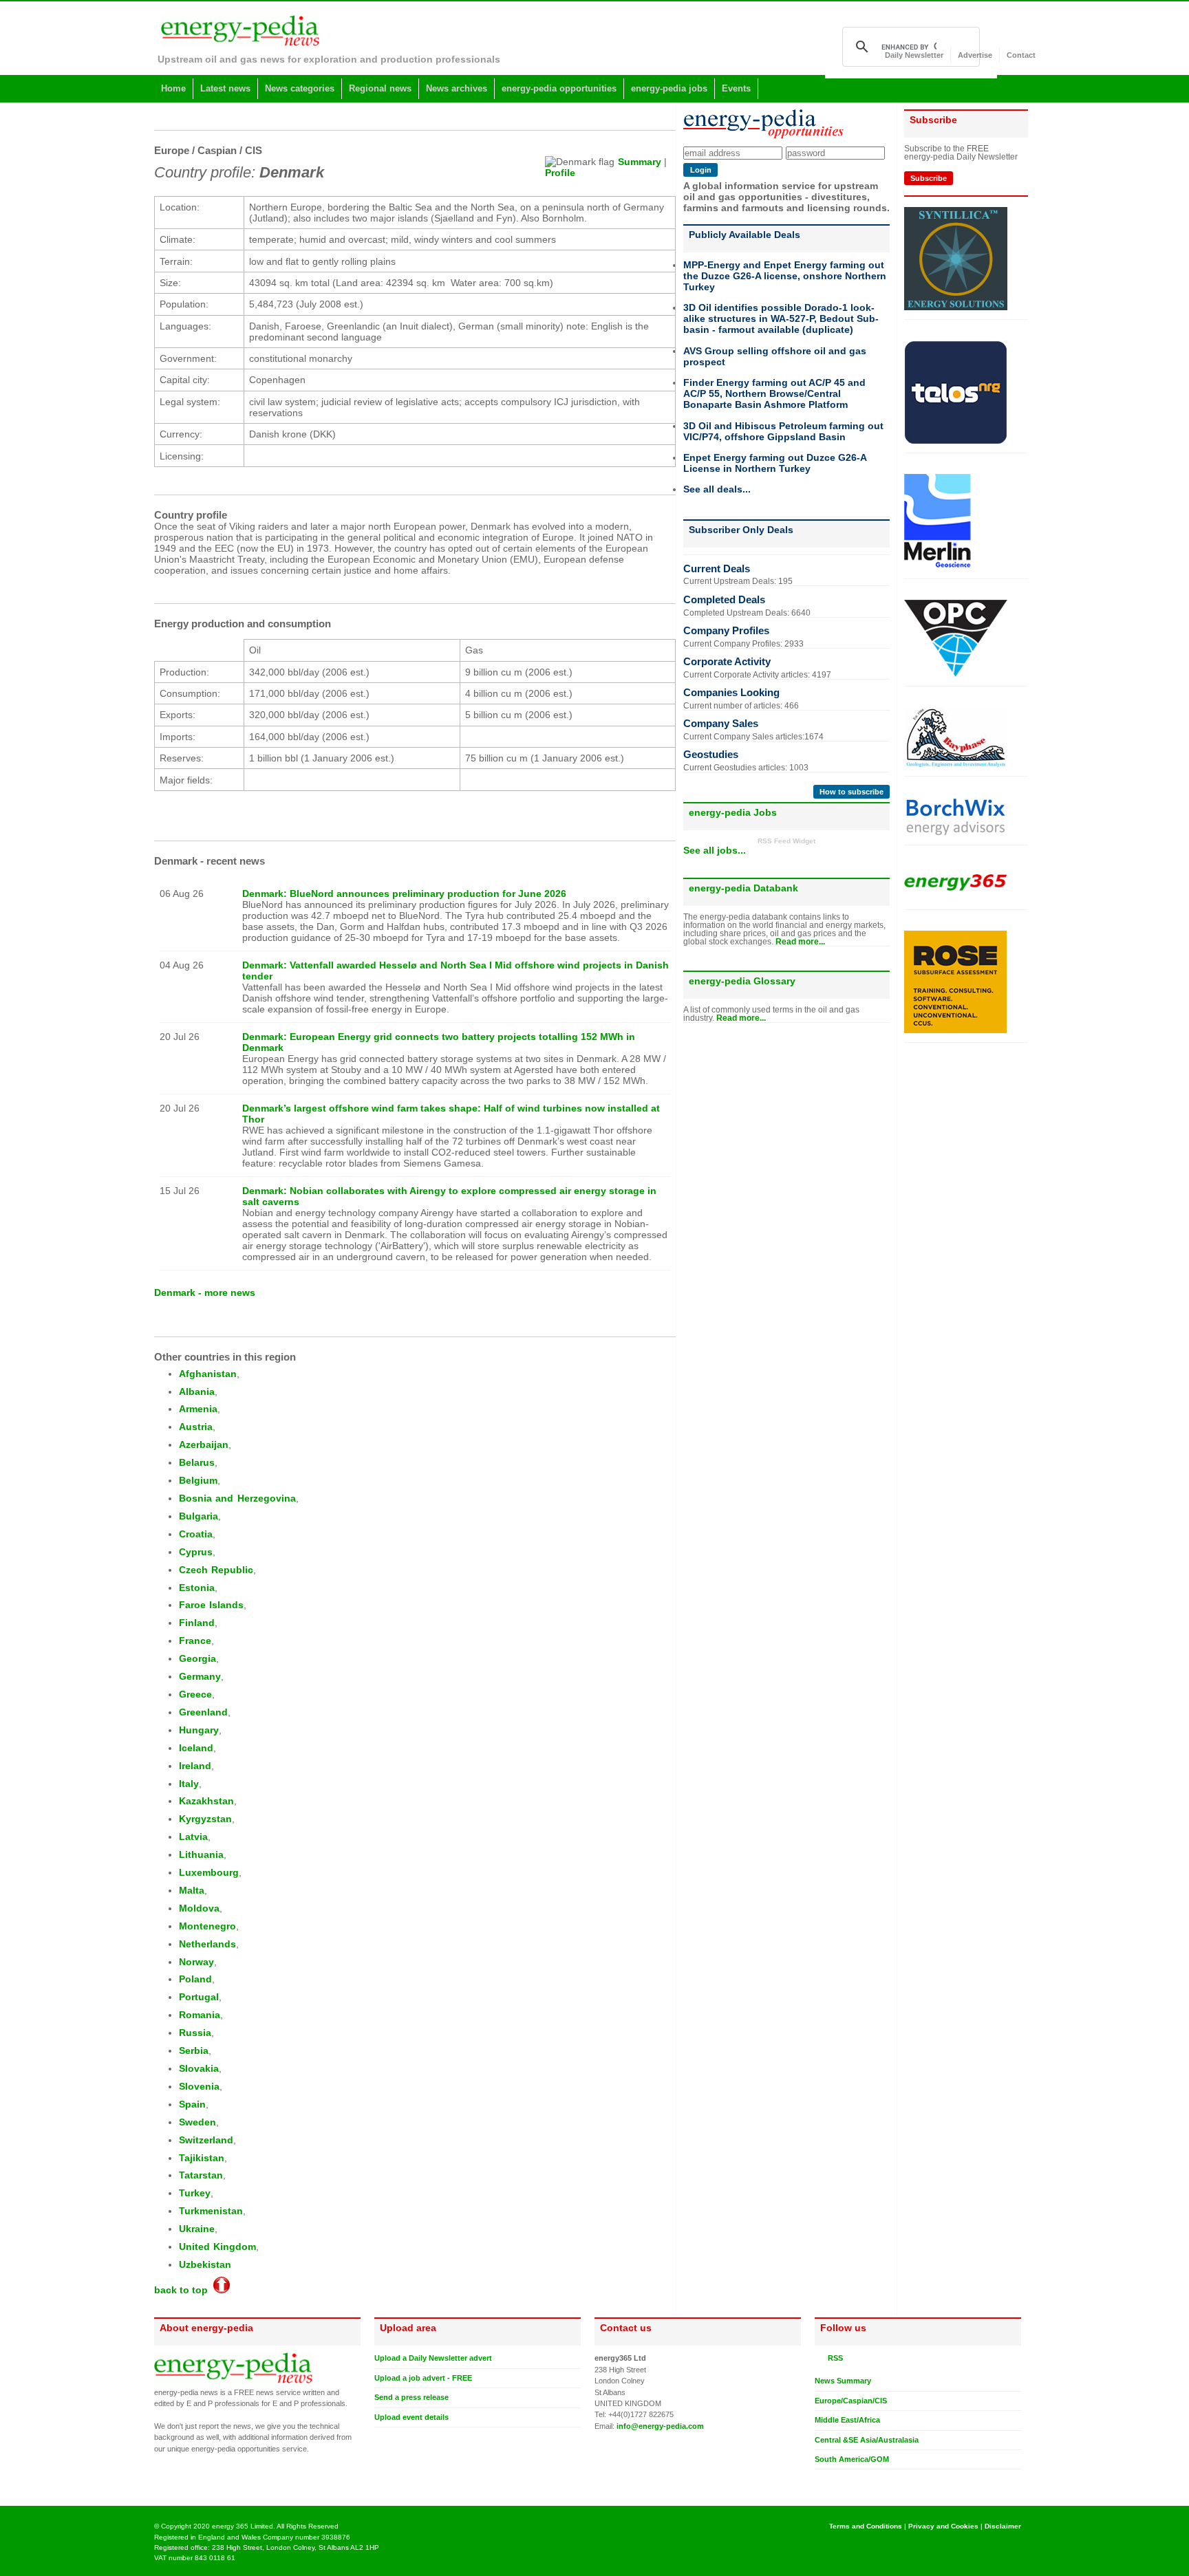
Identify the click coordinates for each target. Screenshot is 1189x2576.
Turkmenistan (211, 2211)
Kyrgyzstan (205, 1819)
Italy (189, 1784)
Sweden (197, 2122)
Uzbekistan (205, 2264)
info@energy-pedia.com (660, 2426)
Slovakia (199, 2068)
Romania (200, 2015)
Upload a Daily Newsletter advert (433, 2358)
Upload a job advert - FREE (423, 2378)
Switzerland (206, 2140)
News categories (300, 88)
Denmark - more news (205, 1292)
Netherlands (207, 1944)
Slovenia (199, 2086)
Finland (197, 1623)
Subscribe (929, 178)
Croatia (196, 1534)
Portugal (199, 1997)
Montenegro (207, 1926)
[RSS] (820, 2358)
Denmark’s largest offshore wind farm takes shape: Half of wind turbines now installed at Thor (451, 1114)
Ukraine (197, 2229)
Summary (640, 162)
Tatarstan (201, 2175)
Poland (195, 1979)
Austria (196, 1427)
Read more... (800, 942)
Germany (200, 1676)
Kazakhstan (206, 1801)
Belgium (198, 1480)
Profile (560, 173)
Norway (196, 1962)
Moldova (199, 1908)
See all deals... (717, 489)
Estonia (197, 1588)
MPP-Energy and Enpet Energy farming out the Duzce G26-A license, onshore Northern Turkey (785, 276)
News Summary (843, 2381)
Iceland (196, 1748)
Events (736, 88)
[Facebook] (833, 2480)
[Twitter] (820, 2480)
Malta (192, 1890)
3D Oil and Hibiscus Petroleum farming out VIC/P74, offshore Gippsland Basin (783, 431)
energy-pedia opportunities (559, 88)
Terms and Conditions (866, 2526)
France (195, 1641)
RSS (833, 2358)
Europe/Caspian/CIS (851, 2401)
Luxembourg (209, 1872)
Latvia (193, 1837)
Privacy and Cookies (943, 2526)
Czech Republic (216, 1570)
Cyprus (196, 1552)
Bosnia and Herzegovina (237, 1498)
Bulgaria (199, 1516)
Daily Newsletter (914, 55)
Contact (1021, 55)
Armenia (198, 1409)
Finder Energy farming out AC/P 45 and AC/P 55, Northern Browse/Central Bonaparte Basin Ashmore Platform (774, 393)
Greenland (203, 1712)
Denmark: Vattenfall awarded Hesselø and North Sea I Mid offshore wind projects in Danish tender (456, 971)
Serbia (194, 2050)
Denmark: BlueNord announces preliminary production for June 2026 (404, 894)
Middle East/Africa (847, 2420)
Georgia (197, 1658)
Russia (195, 2033)
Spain (192, 2104)
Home (173, 88)
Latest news (225, 88)
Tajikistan (202, 2158)
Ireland (195, 1766)
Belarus (197, 1462)
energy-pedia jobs (669, 88)
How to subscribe (851, 792)
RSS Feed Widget (786, 841)
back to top (184, 2290)
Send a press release (411, 2397)
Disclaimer (1003, 2526)
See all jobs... (715, 850)
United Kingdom (217, 2247)
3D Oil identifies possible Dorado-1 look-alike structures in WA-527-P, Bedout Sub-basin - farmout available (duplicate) (781, 318)
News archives (457, 88)
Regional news (380, 88)
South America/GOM (852, 2459)
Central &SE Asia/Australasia (867, 2440)
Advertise (975, 55)
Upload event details (411, 2417)
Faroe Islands (211, 1605)
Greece (195, 1694)
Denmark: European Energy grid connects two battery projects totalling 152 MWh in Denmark (439, 1042)
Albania (197, 1392)
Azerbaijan (204, 1444)
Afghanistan (208, 1374)
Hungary (199, 1730)
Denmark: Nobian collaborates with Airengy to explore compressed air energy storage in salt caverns (449, 1196)
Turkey (195, 2193)
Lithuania (201, 1854)
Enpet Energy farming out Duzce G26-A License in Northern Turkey (775, 463)
